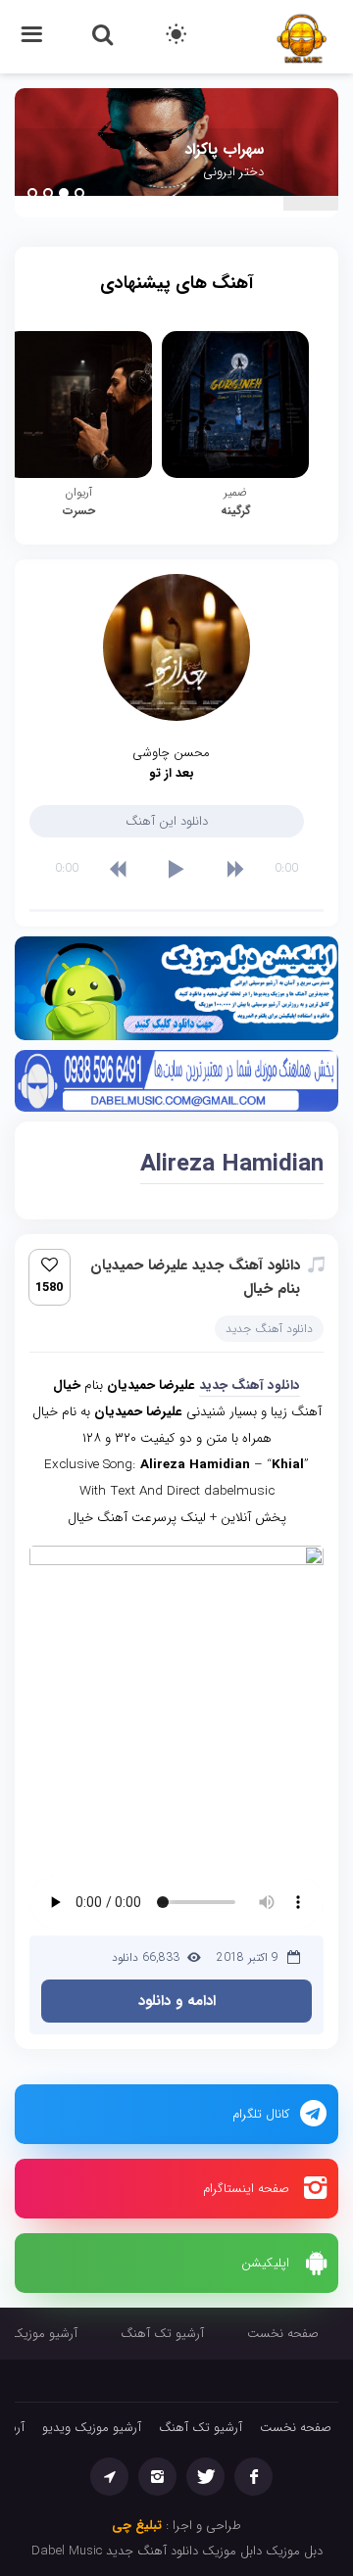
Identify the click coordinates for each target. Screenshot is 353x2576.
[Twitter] (205, 2477)
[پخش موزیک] (176, 1085)
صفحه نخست (283, 2334)
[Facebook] (253, 2477)
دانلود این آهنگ (167, 821)
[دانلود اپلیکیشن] (176, 993)
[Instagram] (157, 2477)
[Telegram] (109, 2477)
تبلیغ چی (137, 2526)
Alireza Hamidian (232, 1165)
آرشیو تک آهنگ (162, 2334)
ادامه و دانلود (177, 2001)
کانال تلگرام (261, 2114)
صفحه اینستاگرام (246, 2189)
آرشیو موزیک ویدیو (92, 2428)
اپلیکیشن (265, 2263)
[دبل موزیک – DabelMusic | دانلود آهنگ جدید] (302, 36)
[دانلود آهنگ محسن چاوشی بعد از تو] (176, 647)
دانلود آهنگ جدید (269, 1329)
